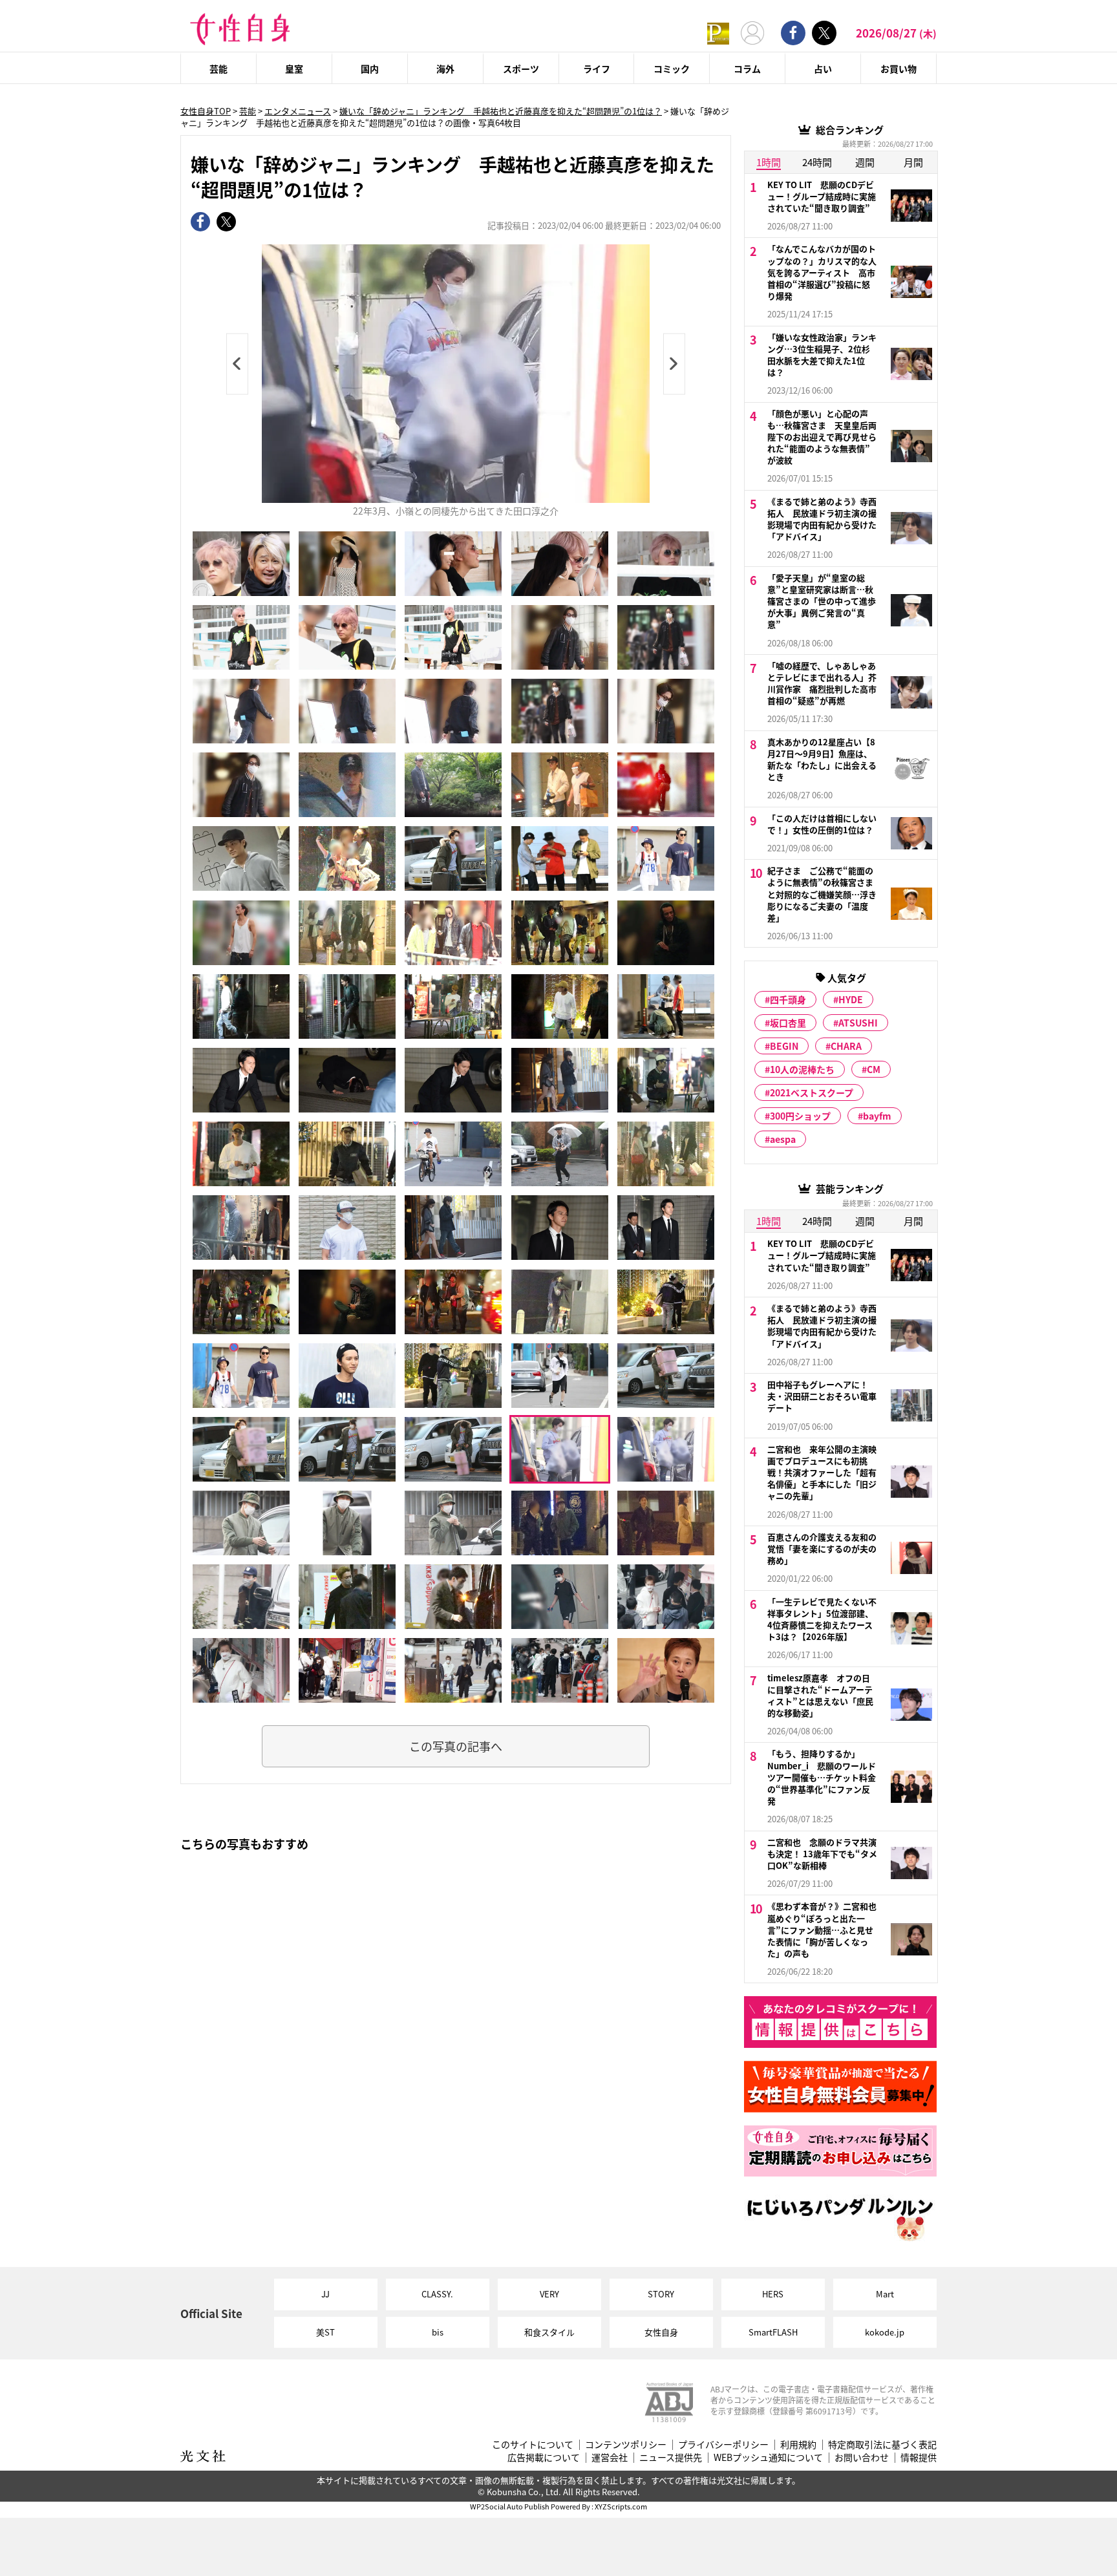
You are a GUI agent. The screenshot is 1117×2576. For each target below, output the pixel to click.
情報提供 (919, 2457)
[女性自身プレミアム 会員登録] (718, 33)
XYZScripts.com (621, 2506)
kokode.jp (885, 2332)
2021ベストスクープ (812, 1092)
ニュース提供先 (671, 2457)
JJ (325, 2294)
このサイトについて (533, 2444)
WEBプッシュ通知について (768, 2457)
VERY (549, 2294)
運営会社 (610, 2457)
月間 (913, 162)
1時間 (769, 162)
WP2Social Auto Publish (510, 2506)
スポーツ (521, 69)
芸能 (218, 69)
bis (438, 2332)
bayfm (877, 1116)
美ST (325, 2332)
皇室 (294, 69)
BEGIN (784, 1046)
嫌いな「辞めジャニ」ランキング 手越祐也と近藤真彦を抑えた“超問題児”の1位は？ (501, 111)
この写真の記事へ (456, 1746)
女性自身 (661, 2332)
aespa (783, 1139)
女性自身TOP (206, 111)
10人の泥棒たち (802, 1069)
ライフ (597, 69)
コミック (672, 69)
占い (823, 69)
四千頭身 (788, 999)
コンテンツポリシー (626, 2444)
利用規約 (798, 2444)
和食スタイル (549, 2332)
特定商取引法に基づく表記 (882, 2444)
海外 (445, 69)
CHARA (846, 1046)
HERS (773, 2294)
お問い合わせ (862, 2457)
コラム (747, 69)
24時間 (817, 162)
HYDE (851, 999)
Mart (885, 2294)
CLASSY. (437, 2294)
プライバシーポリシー (723, 2444)
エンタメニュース (298, 111)
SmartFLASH (773, 2332)
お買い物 (899, 69)
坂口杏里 (788, 1023)
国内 (370, 69)
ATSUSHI (858, 1023)
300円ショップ (800, 1116)
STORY (661, 2294)
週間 (865, 162)
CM (874, 1069)
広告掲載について (544, 2457)
